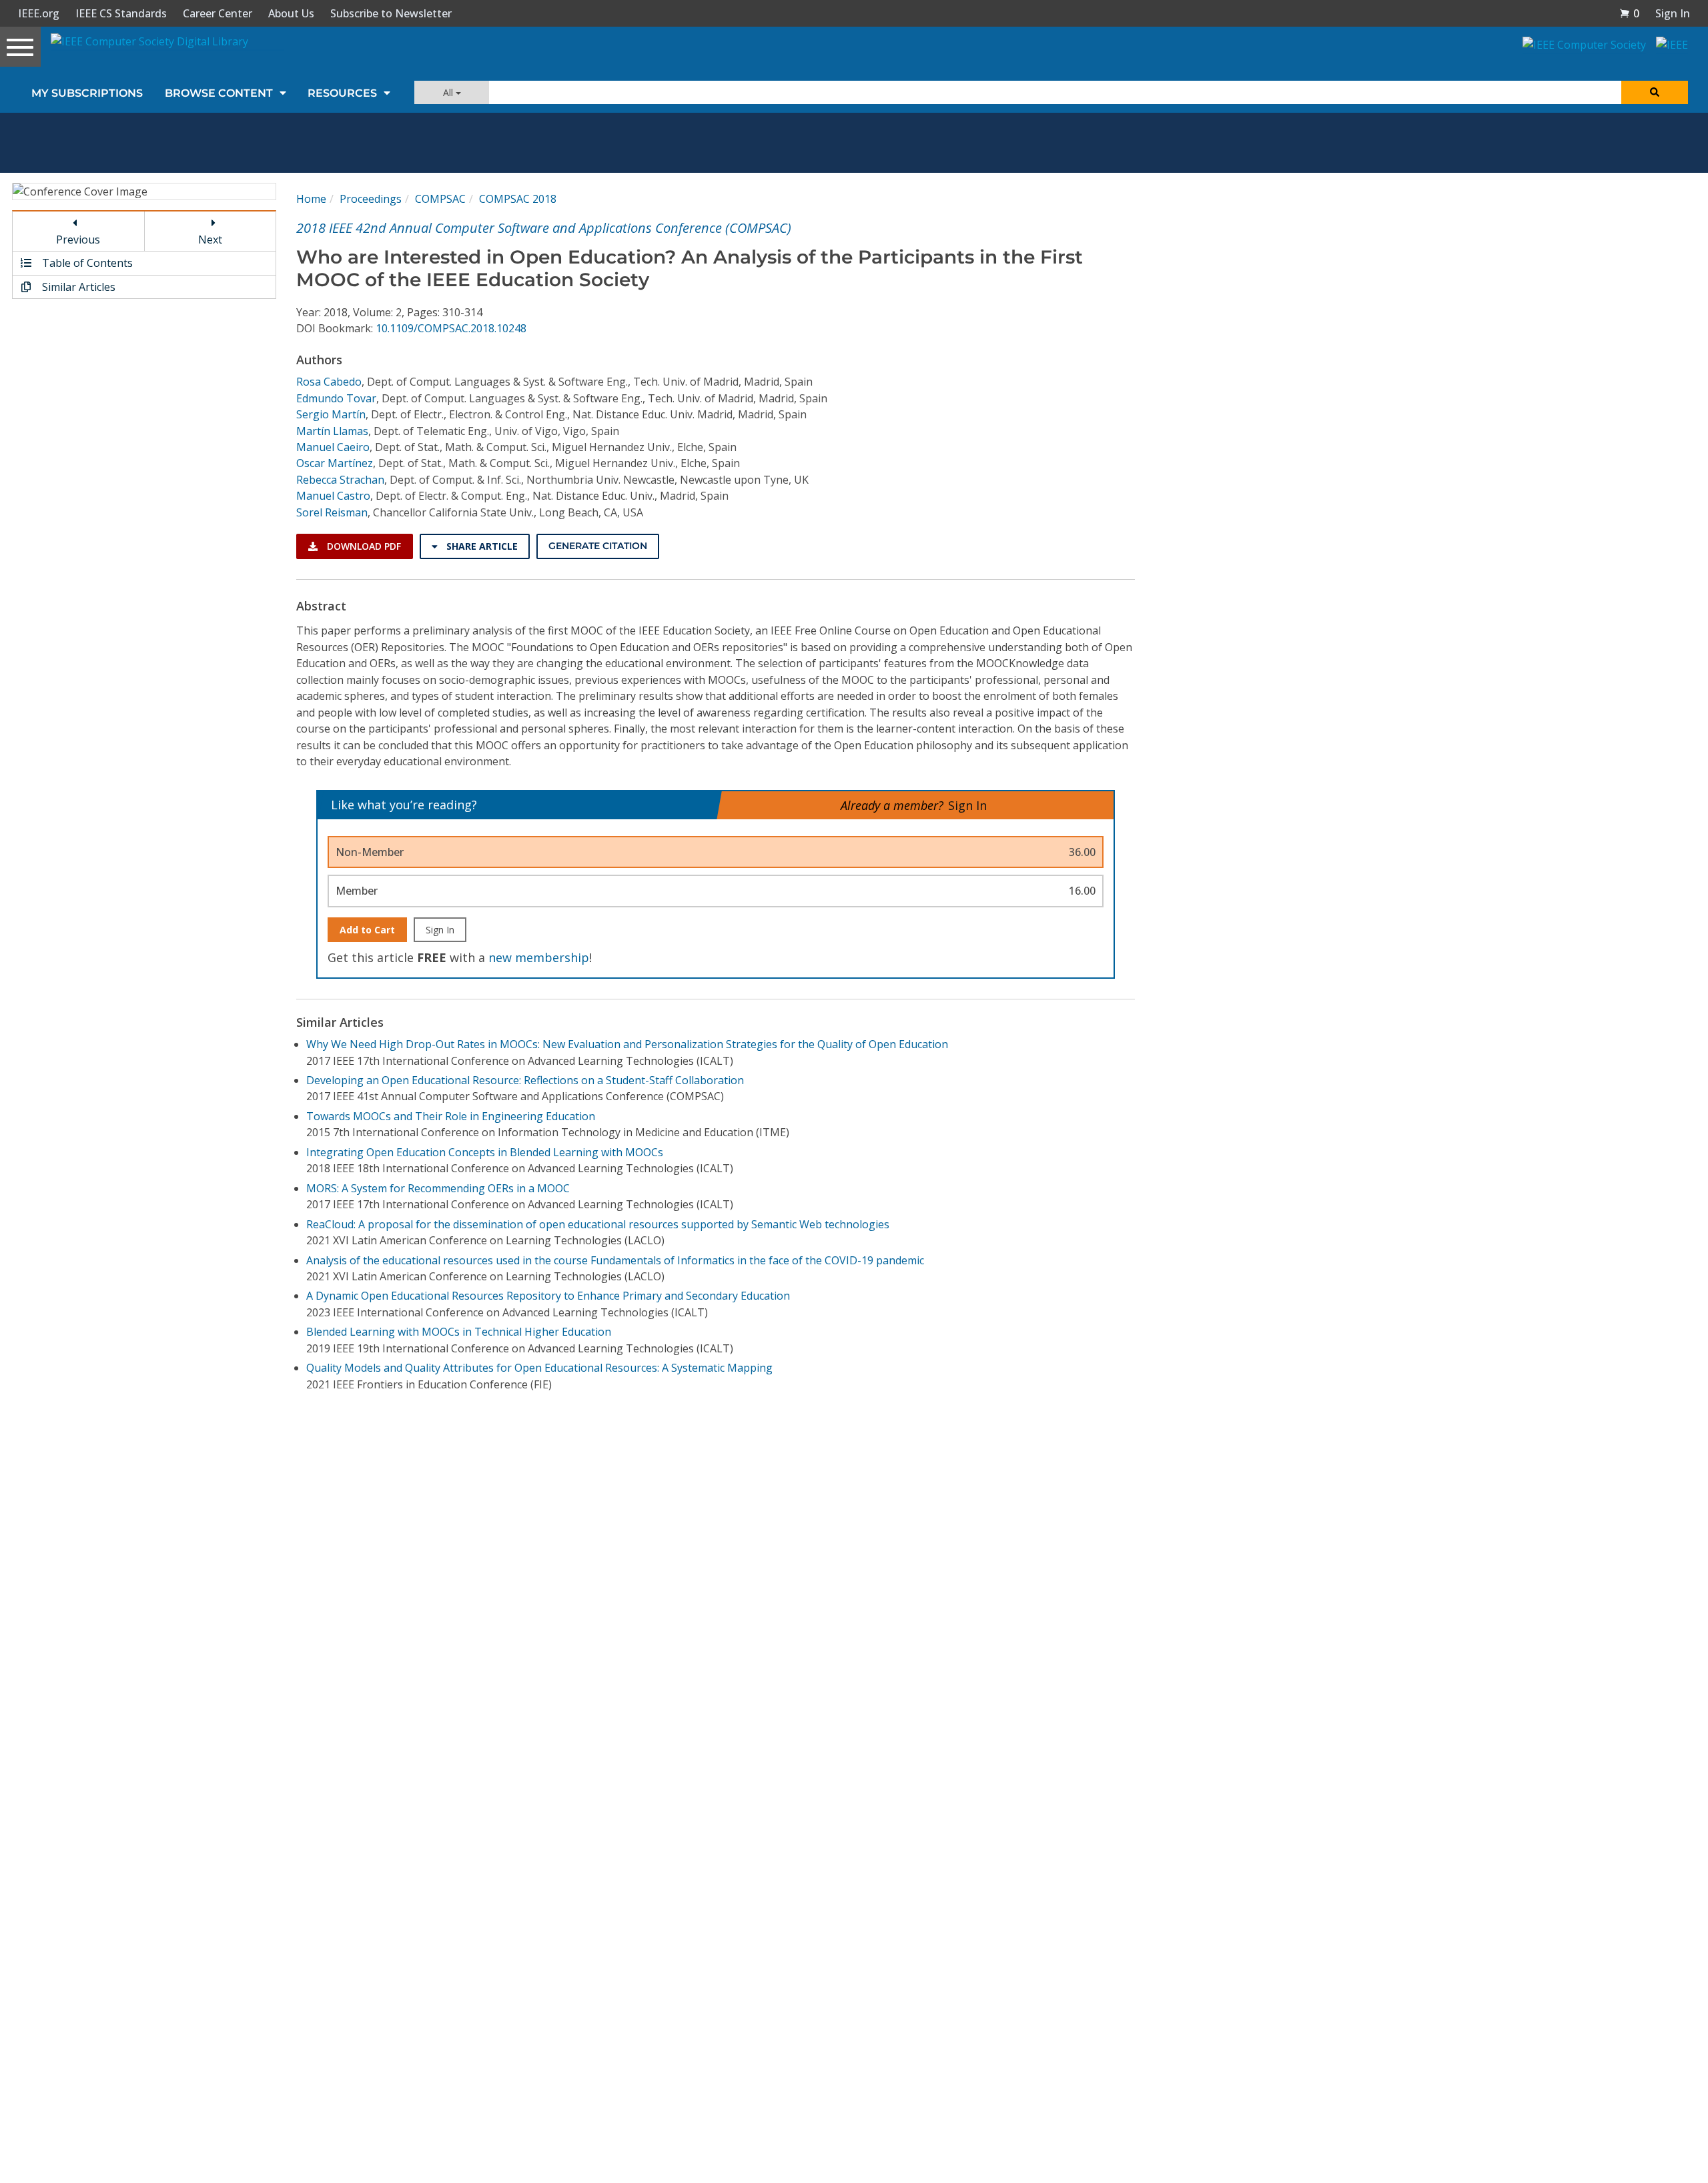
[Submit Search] (1655, 92)
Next (210, 240)
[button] (1629, 13)
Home (311, 199)
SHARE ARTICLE (481, 546)
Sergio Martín (331, 414)
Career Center (218, 13)
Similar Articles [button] (77, 287)
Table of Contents (86, 263)
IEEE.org (39, 13)
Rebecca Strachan (340, 480)
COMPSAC (440, 199)
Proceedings (371, 199)
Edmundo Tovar (336, 398)
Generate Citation (598, 546)
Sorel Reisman (332, 512)
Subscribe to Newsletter (391, 13)
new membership (539, 957)
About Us (291, 13)
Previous (78, 240)
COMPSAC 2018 (518, 199)
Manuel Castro (333, 496)
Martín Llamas (332, 431)
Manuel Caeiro (333, 447)
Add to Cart (367, 930)
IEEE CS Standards (121, 13)
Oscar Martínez (335, 463)
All (449, 92)
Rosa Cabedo (329, 382)
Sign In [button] (1673, 13)
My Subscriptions (87, 93)
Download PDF (363, 546)
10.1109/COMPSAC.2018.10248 (451, 328)
